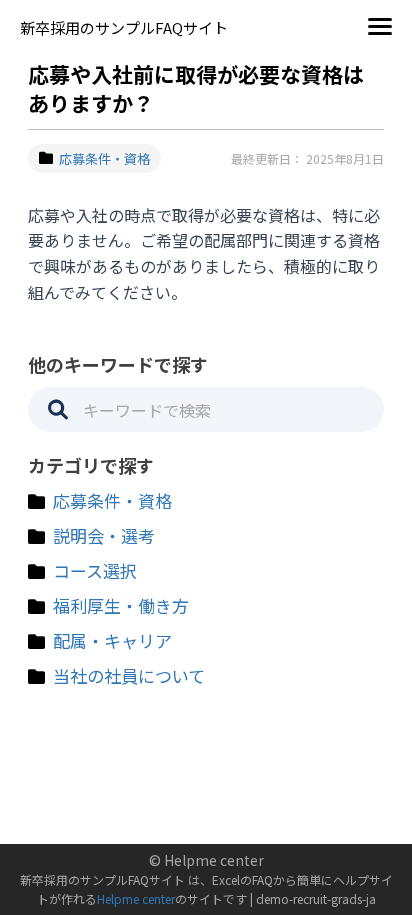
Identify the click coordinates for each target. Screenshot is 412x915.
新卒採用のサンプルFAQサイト (124, 27)
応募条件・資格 (104, 158)
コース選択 (95, 570)
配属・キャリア (112, 640)
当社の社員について (129, 675)
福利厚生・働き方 (121, 605)
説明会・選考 (104, 535)
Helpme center (136, 898)
